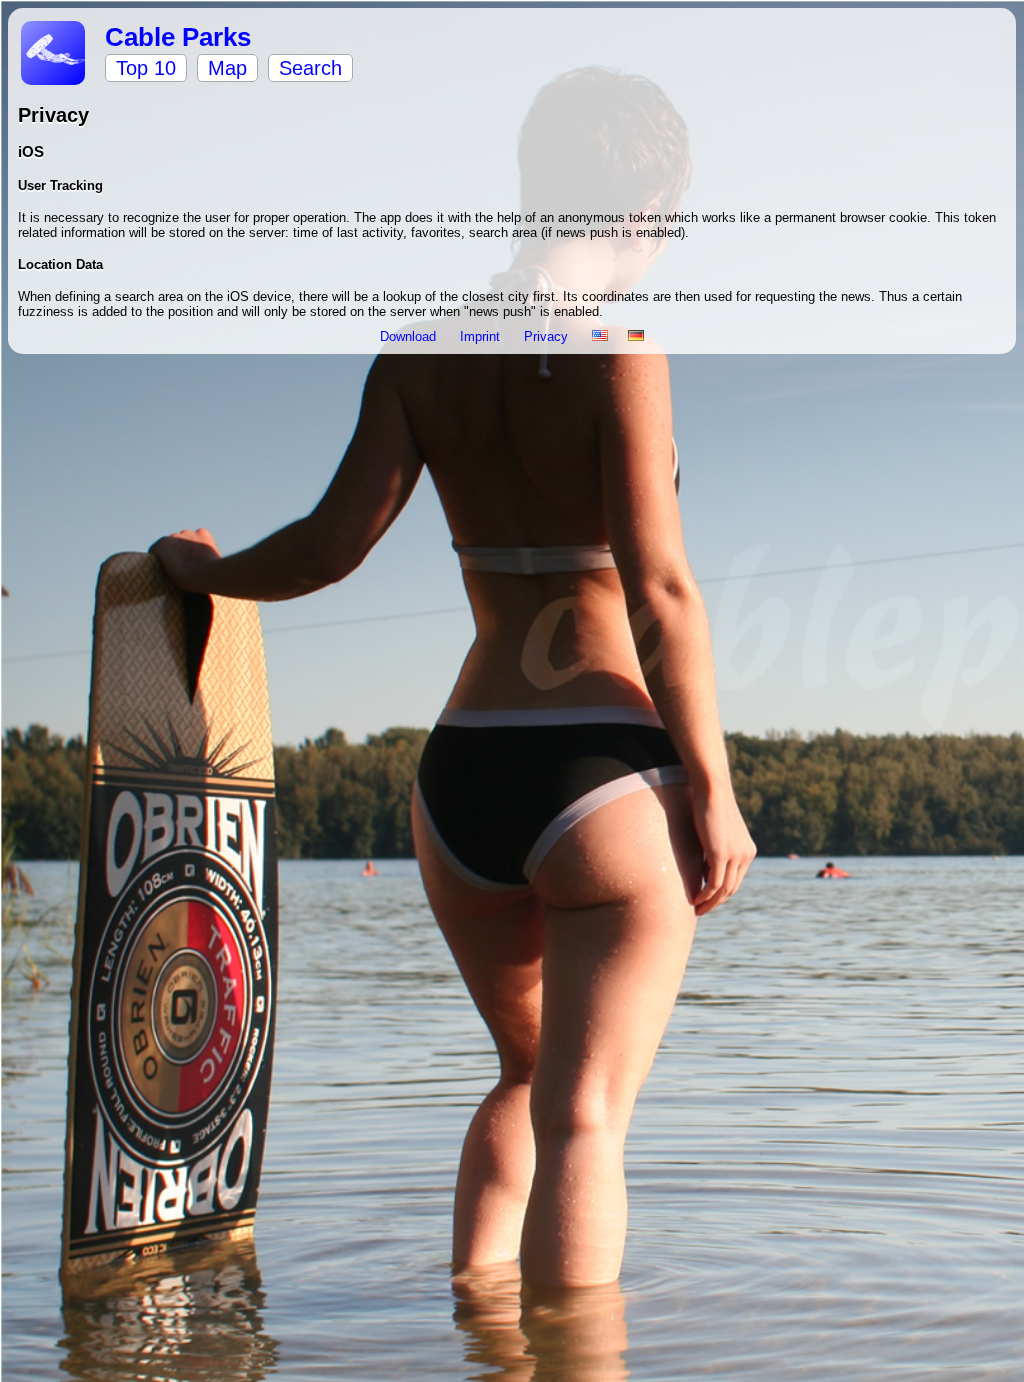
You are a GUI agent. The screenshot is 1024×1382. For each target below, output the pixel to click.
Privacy (548, 336)
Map (227, 68)
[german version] (636, 336)
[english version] (600, 336)
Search (310, 68)
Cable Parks (178, 37)
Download (410, 336)
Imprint (482, 336)
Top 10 (146, 68)
